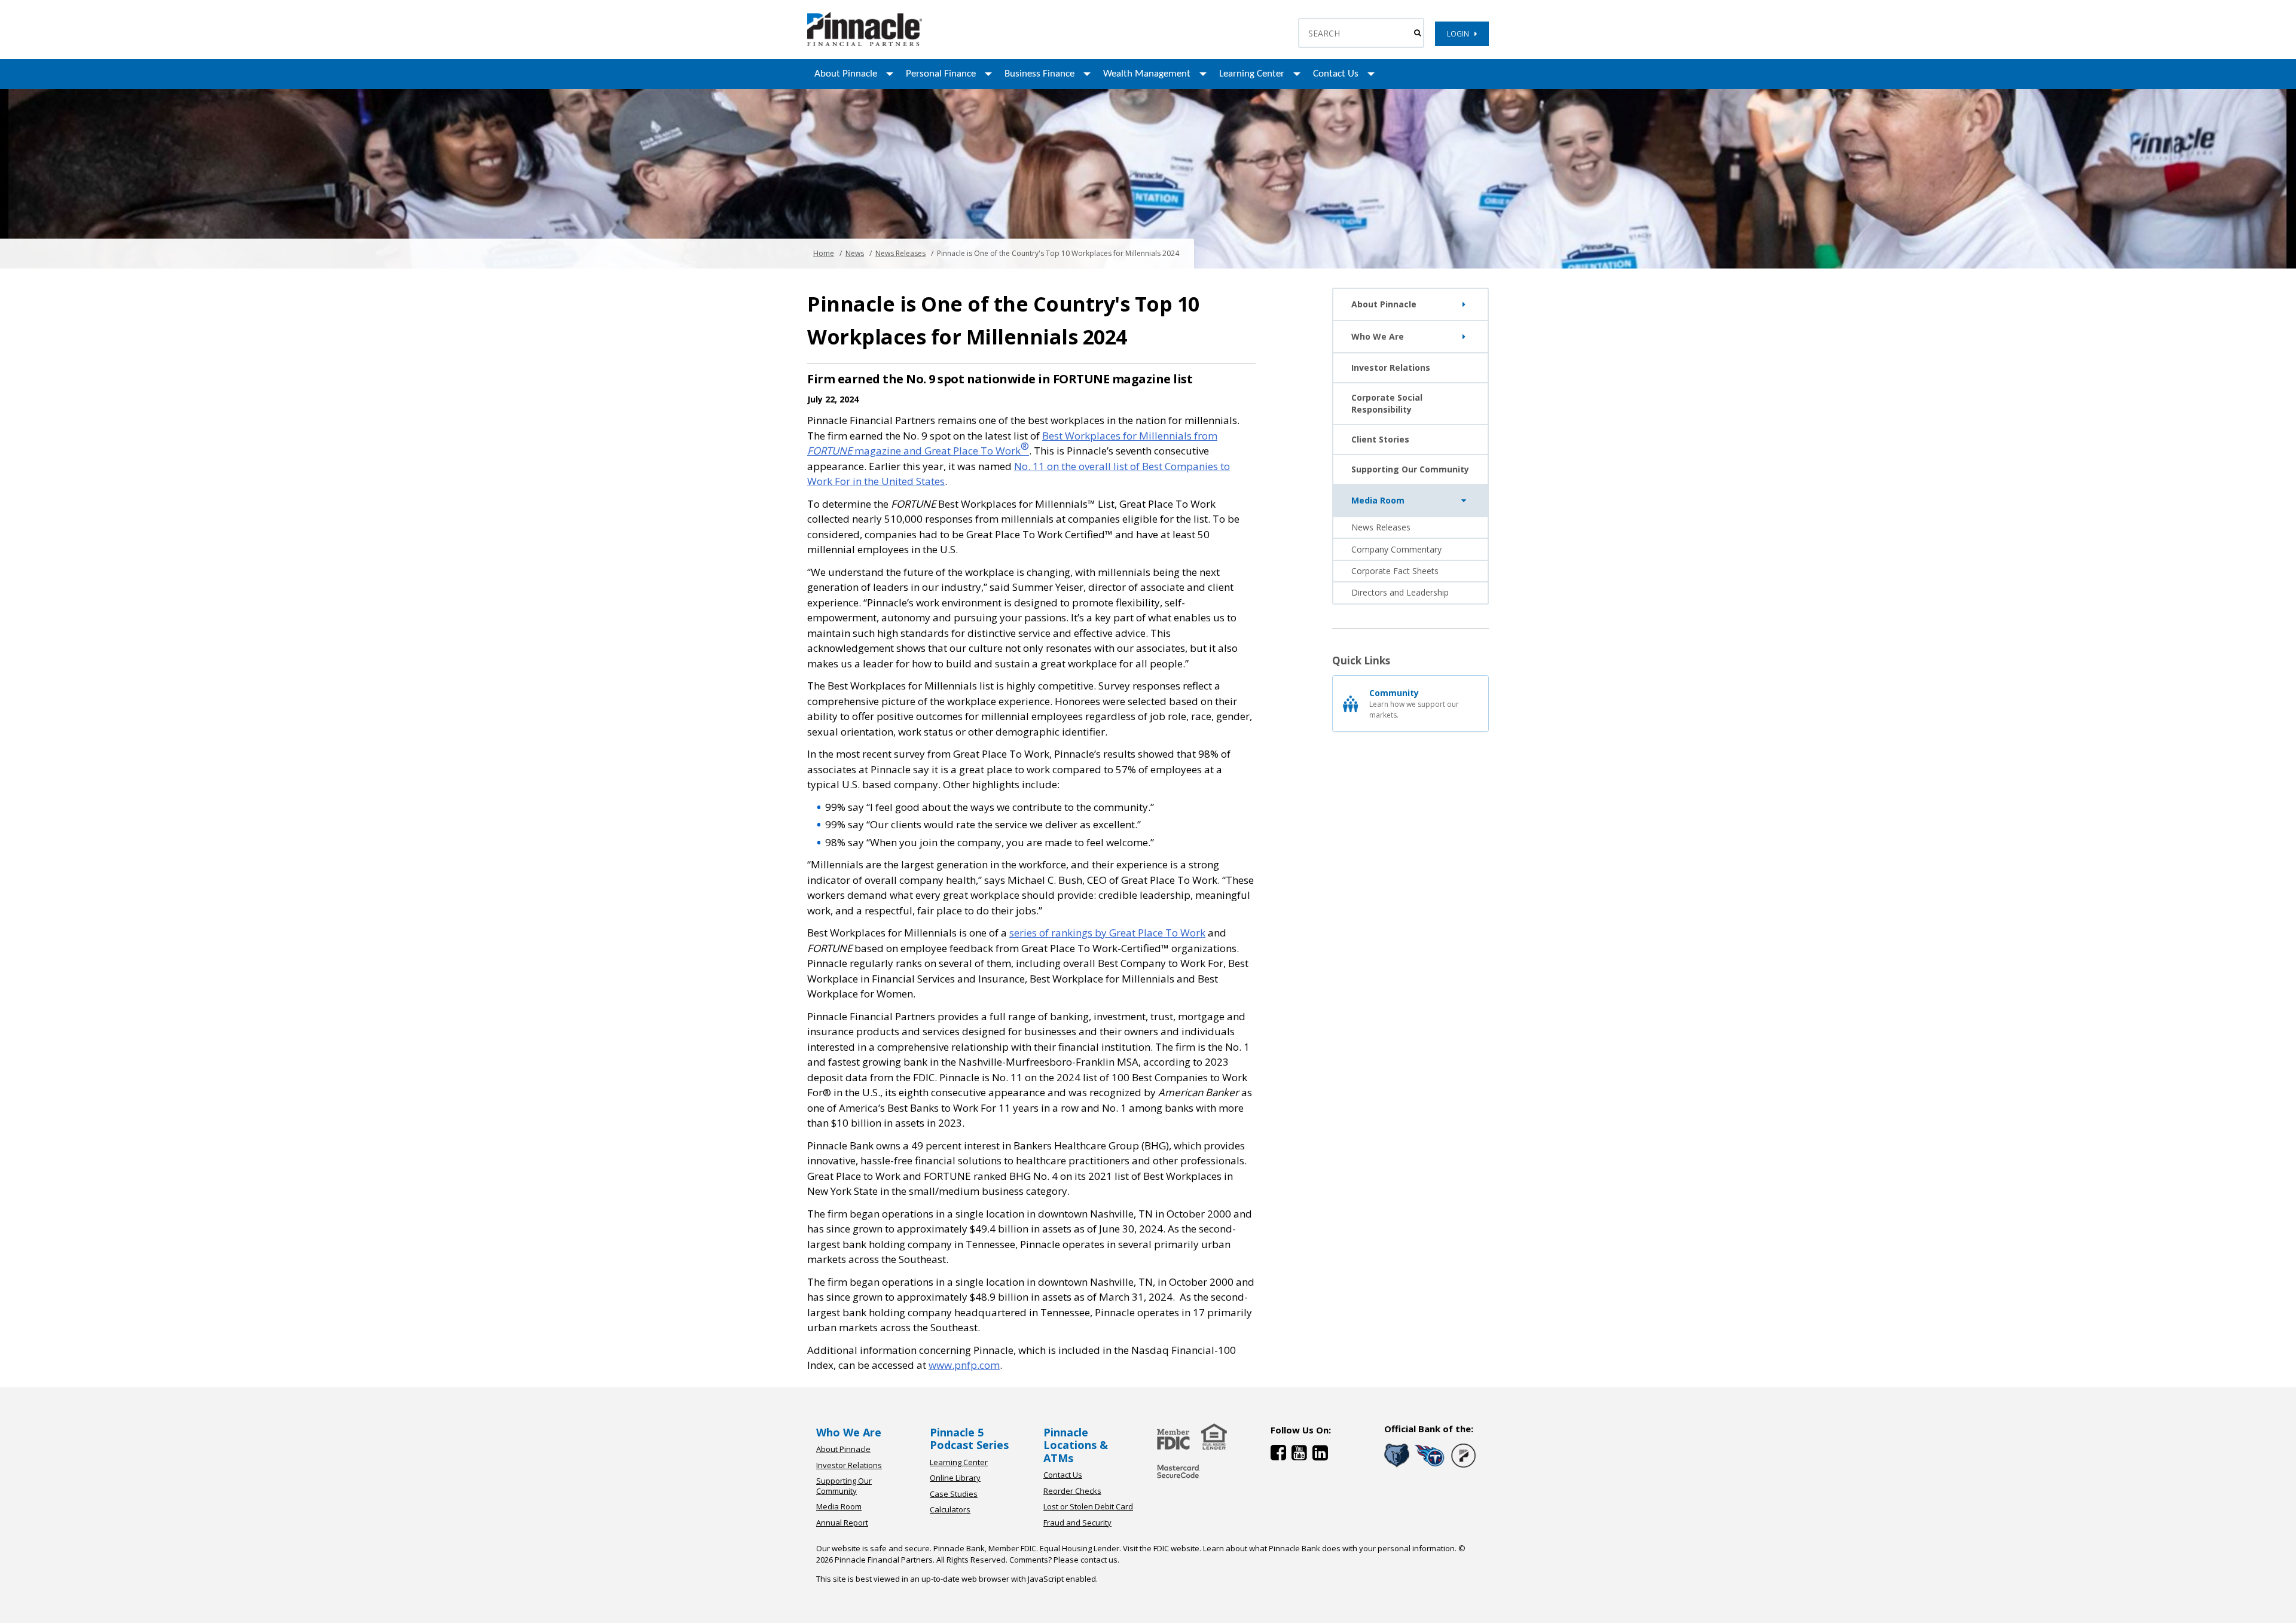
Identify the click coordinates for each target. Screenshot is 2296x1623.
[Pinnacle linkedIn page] (1322, 1455)
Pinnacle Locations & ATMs (1076, 1445)
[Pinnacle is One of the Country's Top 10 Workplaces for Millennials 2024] (865, 43)
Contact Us (1336, 74)
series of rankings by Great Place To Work (1107, 933)
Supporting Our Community (1410, 469)
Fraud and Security (1077, 1523)
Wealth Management (1147, 74)
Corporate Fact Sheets (1395, 571)
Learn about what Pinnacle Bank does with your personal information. (1330, 1548)
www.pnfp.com (964, 1365)
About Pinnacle (846, 74)
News (855, 253)
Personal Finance (941, 74)
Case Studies (954, 1494)
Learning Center (1252, 74)
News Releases (900, 253)
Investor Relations (1391, 367)
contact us (1099, 1560)
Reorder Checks (1072, 1491)
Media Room (1378, 500)
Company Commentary (1396, 549)
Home (824, 253)
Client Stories (1380, 439)
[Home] (1178, 1479)
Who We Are (1378, 336)
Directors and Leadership (1400, 592)
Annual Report (842, 1523)
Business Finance (1039, 74)
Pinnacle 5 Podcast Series (969, 1439)
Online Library (955, 1478)
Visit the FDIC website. (1162, 1548)
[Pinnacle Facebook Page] (1281, 1455)
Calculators (950, 1509)
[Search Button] (1417, 33)
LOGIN (1461, 34)
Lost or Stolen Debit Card (1088, 1506)
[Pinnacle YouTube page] (1302, 1455)
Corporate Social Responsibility (1387, 403)
